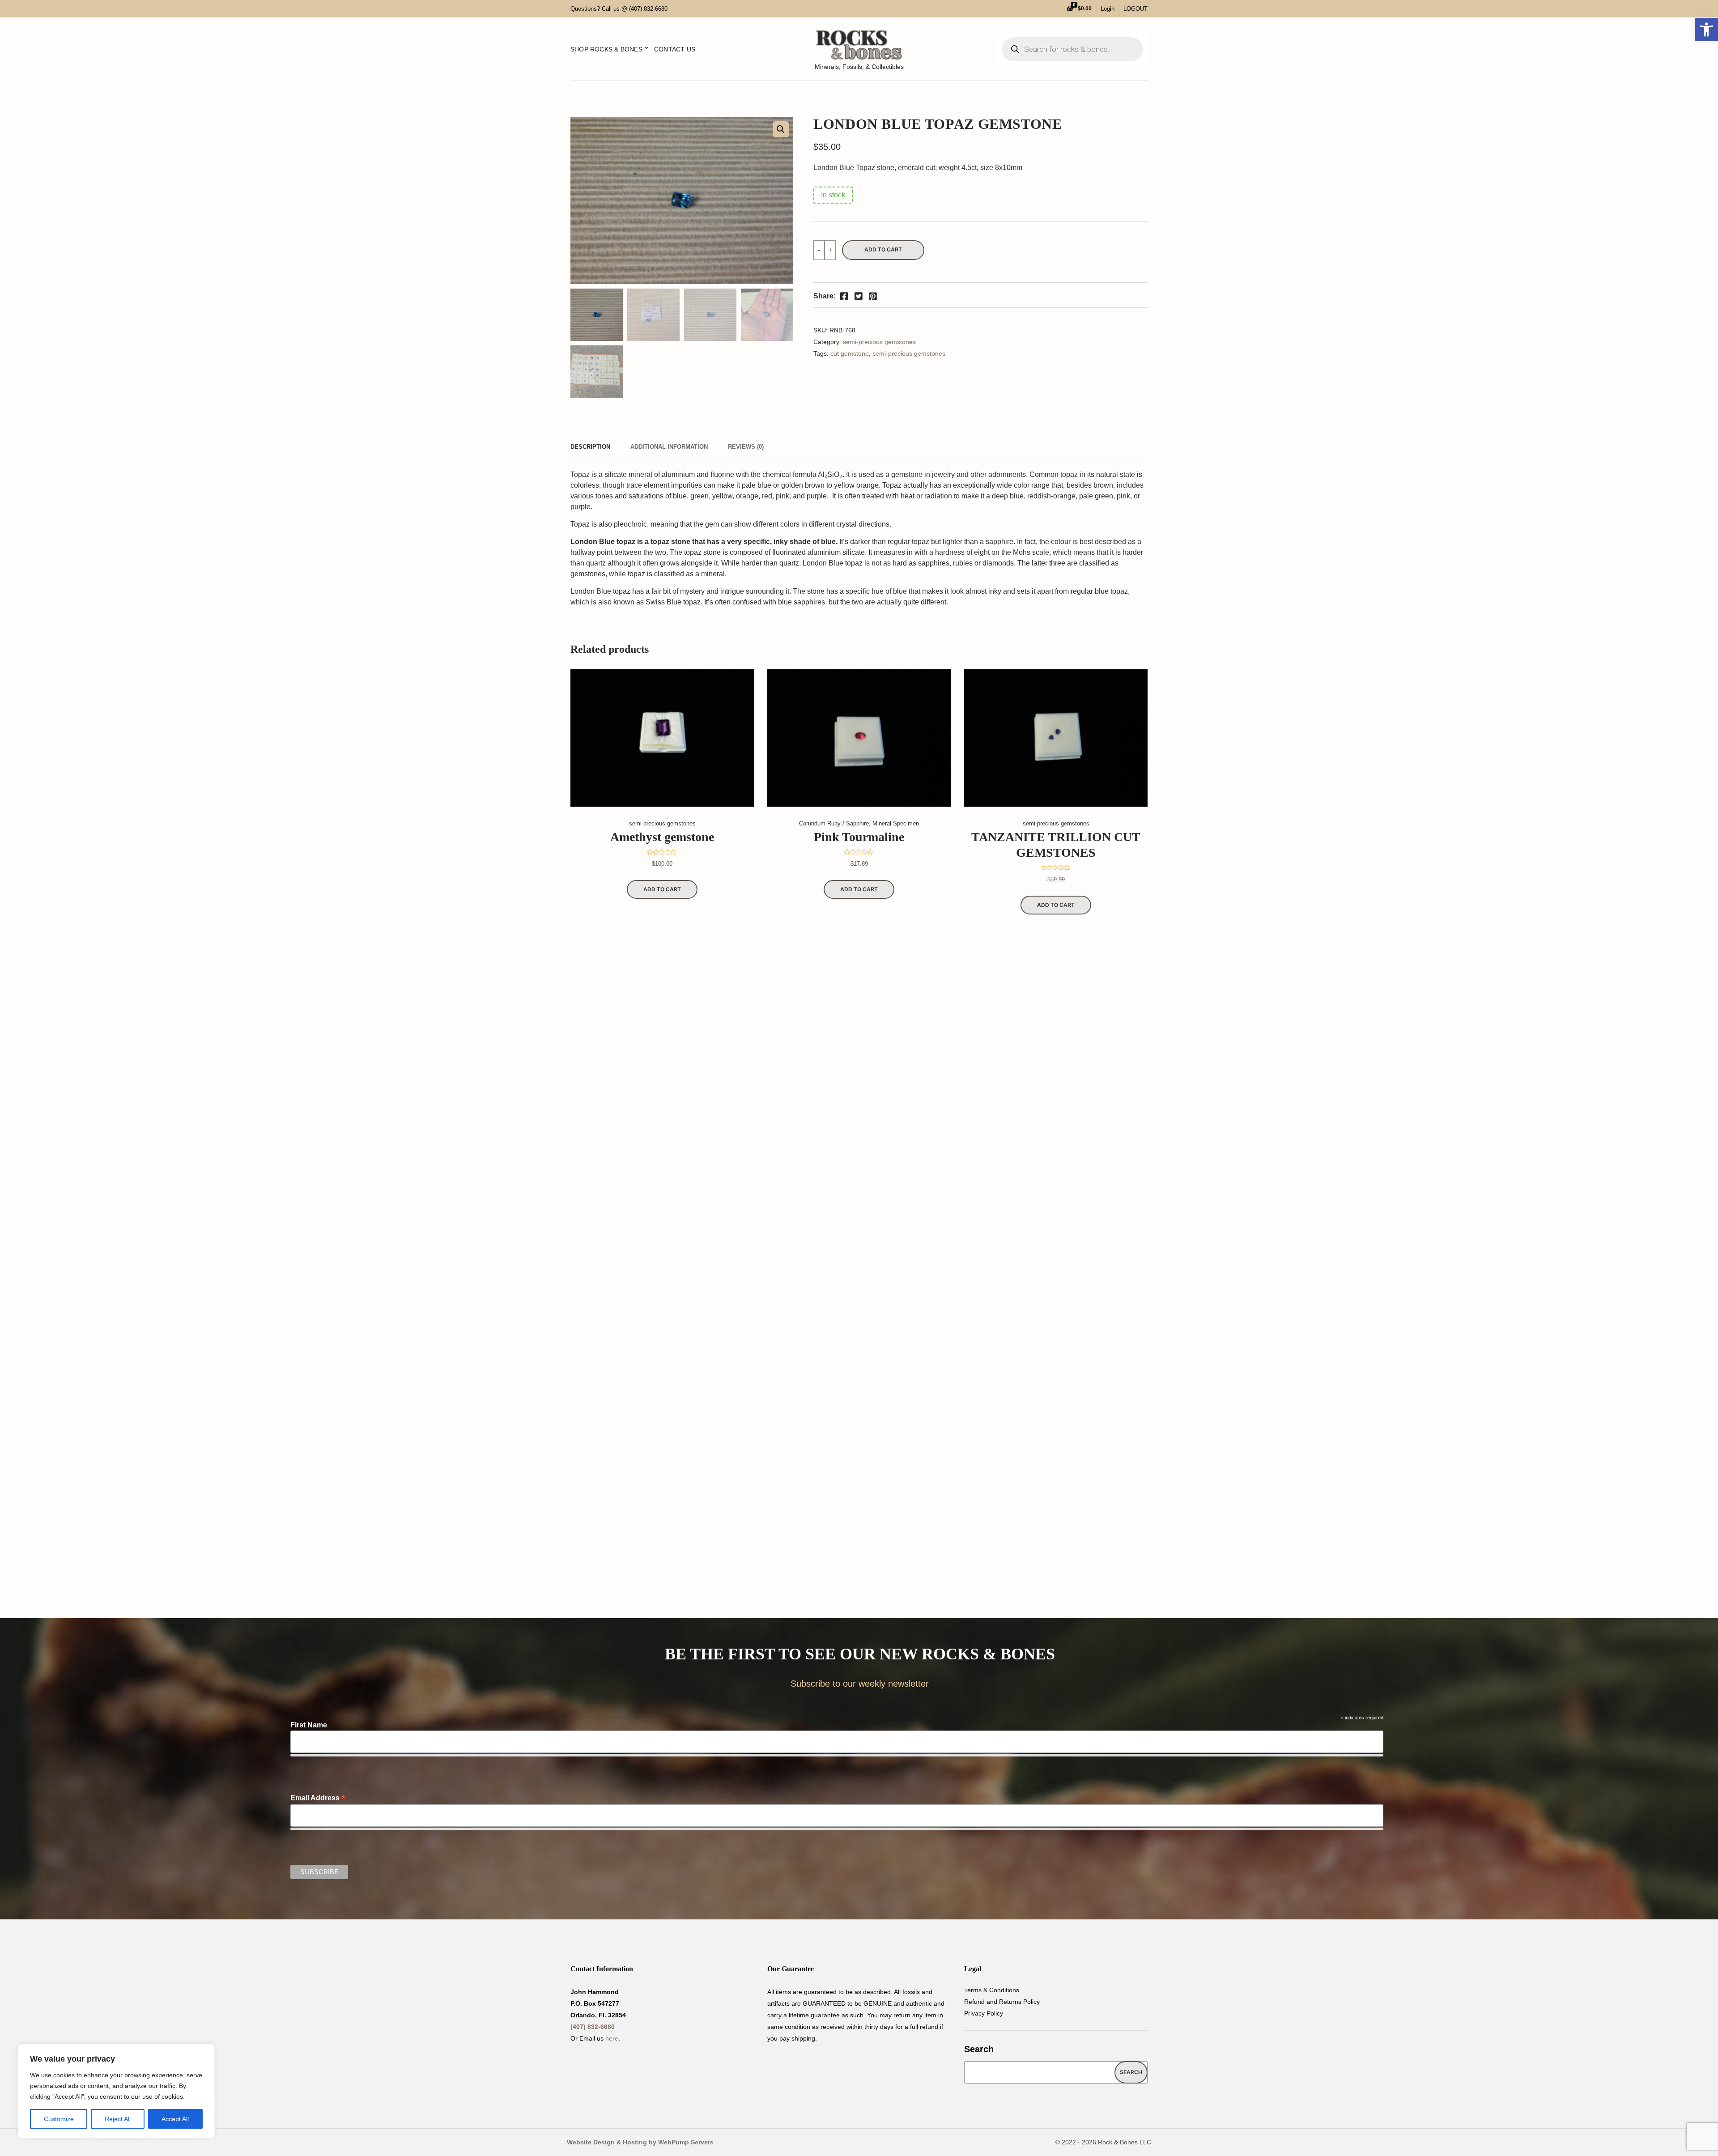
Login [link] (1108, 9)
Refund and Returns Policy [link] (1002, 2002)
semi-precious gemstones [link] (879, 342)
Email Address (318, 1798)
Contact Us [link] (675, 49)
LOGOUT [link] (1135, 9)
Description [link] (590, 447)
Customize (59, 2119)
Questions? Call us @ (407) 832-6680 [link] (619, 9)
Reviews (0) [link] (746, 447)
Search (979, 2049)
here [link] (612, 2038)
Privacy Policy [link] (984, 2013)
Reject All (118, 2119)
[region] (116, 2091)
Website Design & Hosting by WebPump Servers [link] (640, 2142)
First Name (309, 1725)
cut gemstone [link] (850, 353)
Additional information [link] (669, 447)
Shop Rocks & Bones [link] (606, 49)
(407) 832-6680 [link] (593, 2027)
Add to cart (883, 249)
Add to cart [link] (662, 889)
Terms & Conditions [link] (992, 1990)
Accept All (175, 2119)
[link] (1706, 30)
